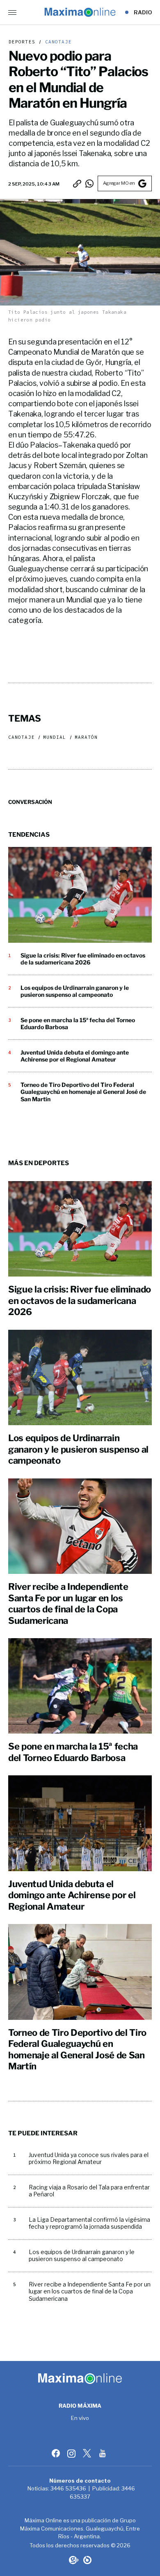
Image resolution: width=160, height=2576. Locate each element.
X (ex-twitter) (88, 2453)
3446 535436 (68, 2488)
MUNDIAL (55, 737)
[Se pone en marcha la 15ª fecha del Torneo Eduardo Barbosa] (80, 1686)
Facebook (57, 2453)
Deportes (22, 42)
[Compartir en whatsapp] (89, 183)
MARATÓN (86, 737)
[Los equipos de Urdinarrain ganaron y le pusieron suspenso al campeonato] (80, 1377)
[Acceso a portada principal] (80, 12)
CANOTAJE (57, 42)
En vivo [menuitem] (80, 2418)
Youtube (103, 2453)
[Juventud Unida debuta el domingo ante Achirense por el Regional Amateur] (80, 1823)
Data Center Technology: (87, 2560)
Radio (143, 12)
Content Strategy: (73, 2560)
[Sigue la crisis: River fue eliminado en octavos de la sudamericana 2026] (80, 895)
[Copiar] (77, 183)
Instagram (72, 2453)
